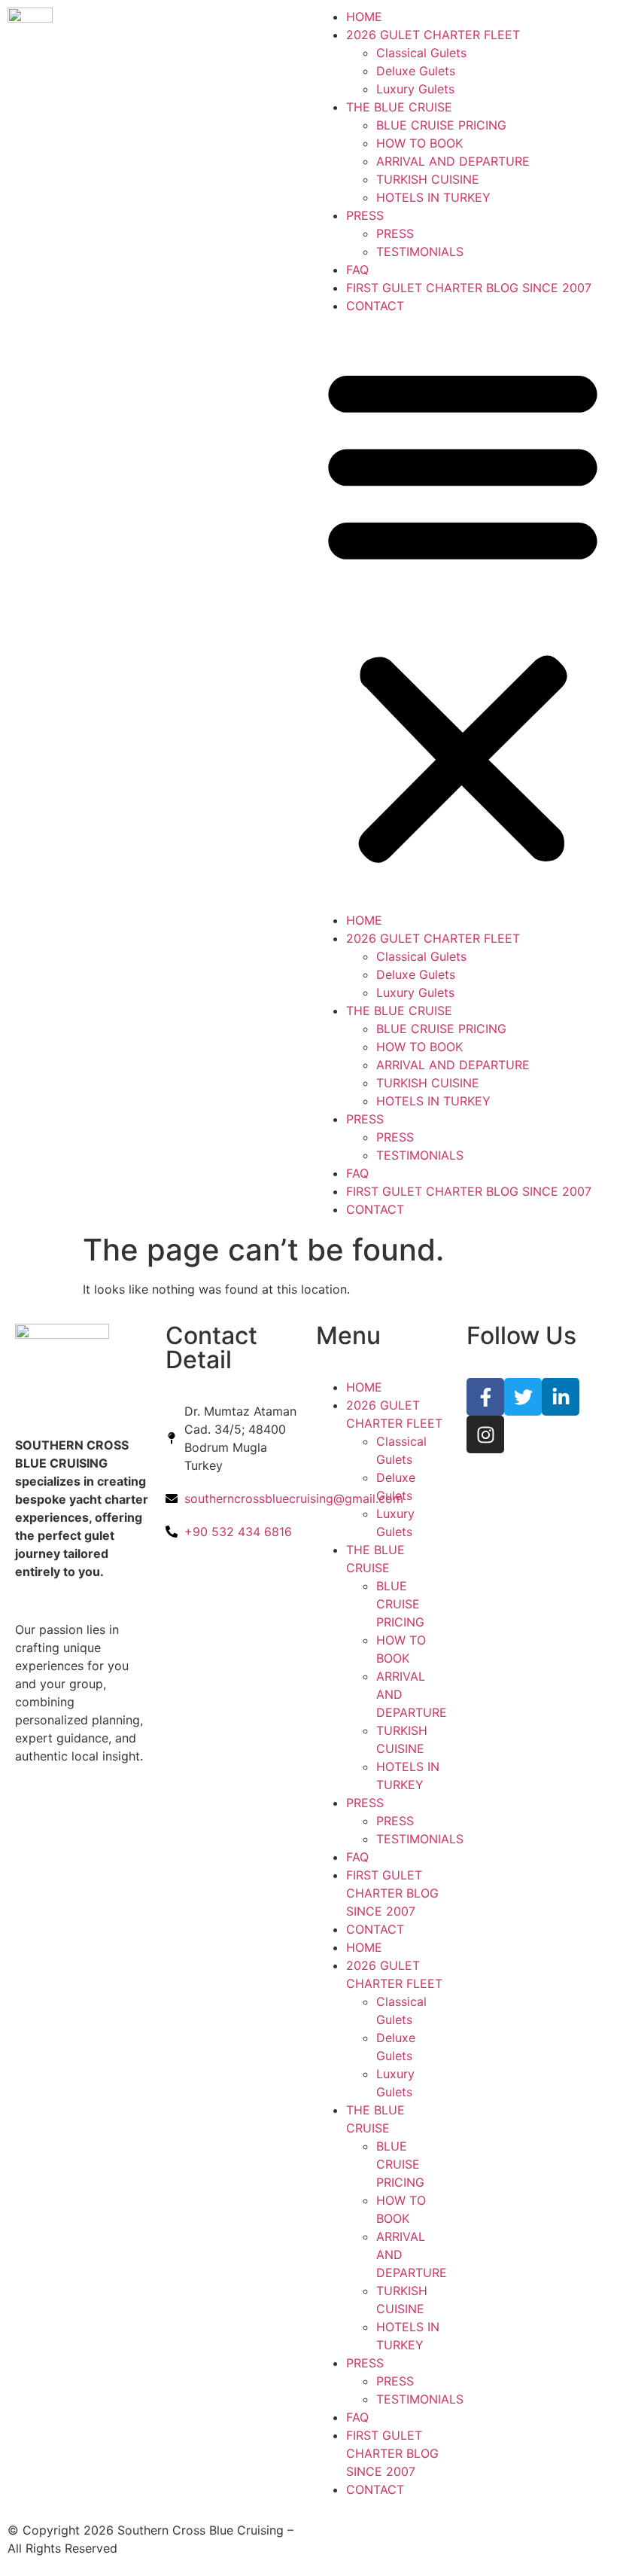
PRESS (365, 215)
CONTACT (375, 306)
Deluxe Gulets (416, 71)
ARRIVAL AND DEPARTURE (453, 161)
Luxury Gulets (415, 89)
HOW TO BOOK (419, 143)
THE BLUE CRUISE (399, 107)
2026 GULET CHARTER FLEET (433, 35)
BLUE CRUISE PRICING (441, 125)
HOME (364, 17)
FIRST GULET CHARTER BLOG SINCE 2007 (469, 288)
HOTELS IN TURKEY (433, 197)
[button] (463, 613)
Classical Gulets (421, 53)
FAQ (357, 270)
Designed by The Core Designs (404, 2530)
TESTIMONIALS (420, 252)
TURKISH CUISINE (428, 179)
